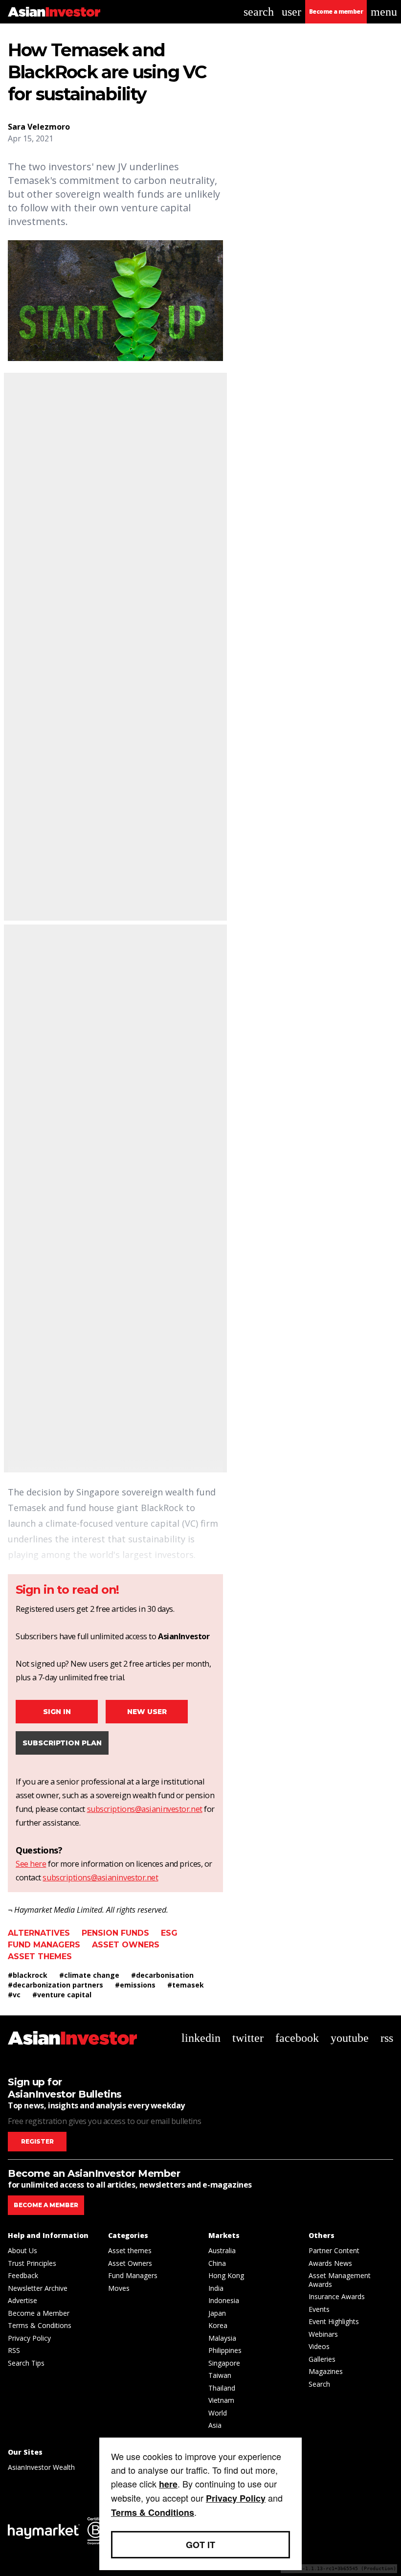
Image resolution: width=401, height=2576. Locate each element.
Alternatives (39, 1933)
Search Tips (26, 2363)
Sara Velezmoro (39, 127)
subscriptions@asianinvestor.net (145, 1809)
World (218, 2413)
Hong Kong (226, 2275)
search (259, 12)
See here (31, 1864)
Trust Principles (32, 2263)
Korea (218, 2325)
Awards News (330, 2263)
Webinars (323, 2334)
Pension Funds (115, 1933)
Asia (215, 2425)
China (217, 2263)
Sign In (57, 1712)
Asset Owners (126, 1945)
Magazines (326, 2371)
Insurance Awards (337, 2296)
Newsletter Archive (38, 2288)
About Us (22, 2250)
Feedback (23, 2275)
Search (319, 2384)
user (291, 12)
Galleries (322, 2359)
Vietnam (221, 2400)
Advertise (22, 2300)
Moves (119, 2288)
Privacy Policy (29, 2338)
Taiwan (220, 2375)
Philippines (225, 2350)
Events (319, 2309)
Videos (319, 2346)
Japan (217, 2313)
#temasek (186, 1985)
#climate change (89, 1975)
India (216, 2288)
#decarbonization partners (56, 1985)
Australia (222, 2250)
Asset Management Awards (340, 2280)
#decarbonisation (162, 1975)
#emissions (135, 1985)
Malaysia (222, 2338)
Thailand (222, 2388)
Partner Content (334, 2250)
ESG (169, 1933)
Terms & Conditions (40, 2325)
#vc (14, 1995)
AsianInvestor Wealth (41, 2467)
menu (384, 12)
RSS (14, 2350)
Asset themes (40, 1956)
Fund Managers (44, 1945)
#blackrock (28, 1975)
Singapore (224, 2363)
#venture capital (62, 1995)
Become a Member (39, 2313)
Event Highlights (334, 2321)
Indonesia (224, 2300)
